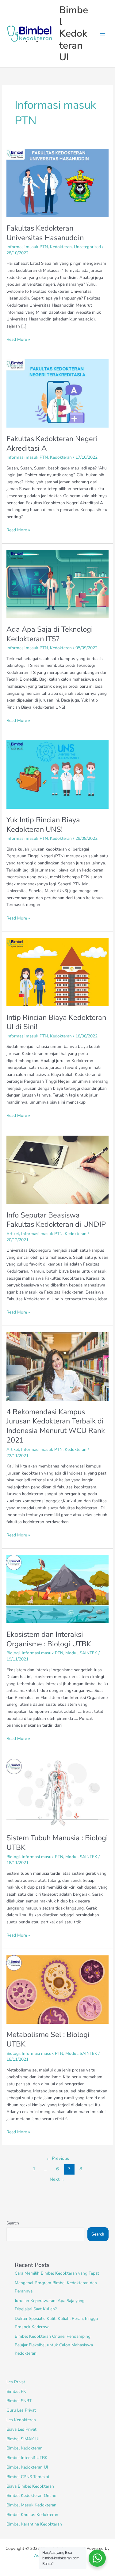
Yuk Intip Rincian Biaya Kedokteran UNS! (43, 825)
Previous (57, 2158)
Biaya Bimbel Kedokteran (30, 2486)
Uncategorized (87, 247)
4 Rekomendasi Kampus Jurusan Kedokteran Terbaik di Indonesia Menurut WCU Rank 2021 (56, 1426)
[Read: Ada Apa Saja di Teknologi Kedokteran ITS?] (57, 584)
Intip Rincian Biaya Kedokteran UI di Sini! (56, 1022)
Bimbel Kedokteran (25, 2448)
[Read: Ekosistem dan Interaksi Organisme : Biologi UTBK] (57, 1589)
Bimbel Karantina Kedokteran (34, 2524)
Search (13, 2223)
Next (57, 2179)
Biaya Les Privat (21, 2429)
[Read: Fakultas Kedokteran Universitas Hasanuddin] (57, 183)
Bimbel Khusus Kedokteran (32, 2515)
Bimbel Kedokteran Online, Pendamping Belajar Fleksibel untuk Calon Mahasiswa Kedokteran (54, 2345)
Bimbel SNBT (19, 2401)
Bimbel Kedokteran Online (31, 2495)
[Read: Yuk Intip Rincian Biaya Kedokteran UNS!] (57, 774)
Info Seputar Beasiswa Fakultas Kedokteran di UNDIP (56, 1220)
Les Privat (16, 2382)
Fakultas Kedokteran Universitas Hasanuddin (45, 233)
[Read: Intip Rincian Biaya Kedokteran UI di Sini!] (57, 972)
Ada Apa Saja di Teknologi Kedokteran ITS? (50, 634)
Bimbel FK (16, 2391)
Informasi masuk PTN (27, 247)
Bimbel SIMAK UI (23, 2439)
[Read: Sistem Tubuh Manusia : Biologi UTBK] (57, 1792)
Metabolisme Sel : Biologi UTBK (48, 2039)
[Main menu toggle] (103, 34)
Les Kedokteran (21, 2420)
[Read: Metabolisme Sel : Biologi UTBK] (57, 1989)
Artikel (13, 1234)
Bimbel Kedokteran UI (74, 34)
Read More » (18, 339)
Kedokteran (61, 247)
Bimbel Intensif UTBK (27, 2458)
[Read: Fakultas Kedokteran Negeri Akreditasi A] (57, 393)
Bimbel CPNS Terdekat (28, 2477)
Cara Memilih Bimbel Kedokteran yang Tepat (57, 2273)
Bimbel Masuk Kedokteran (31, 2505)
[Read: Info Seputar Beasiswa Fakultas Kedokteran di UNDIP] (57, 1169)
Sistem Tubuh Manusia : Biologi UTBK (57, 1843)
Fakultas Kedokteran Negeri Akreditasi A (52, 443)
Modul (71, 1653)
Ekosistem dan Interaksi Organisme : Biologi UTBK (49, 1639)
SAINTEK (88, 1653)
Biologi (13, 1653)
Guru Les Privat (21, 2410)
